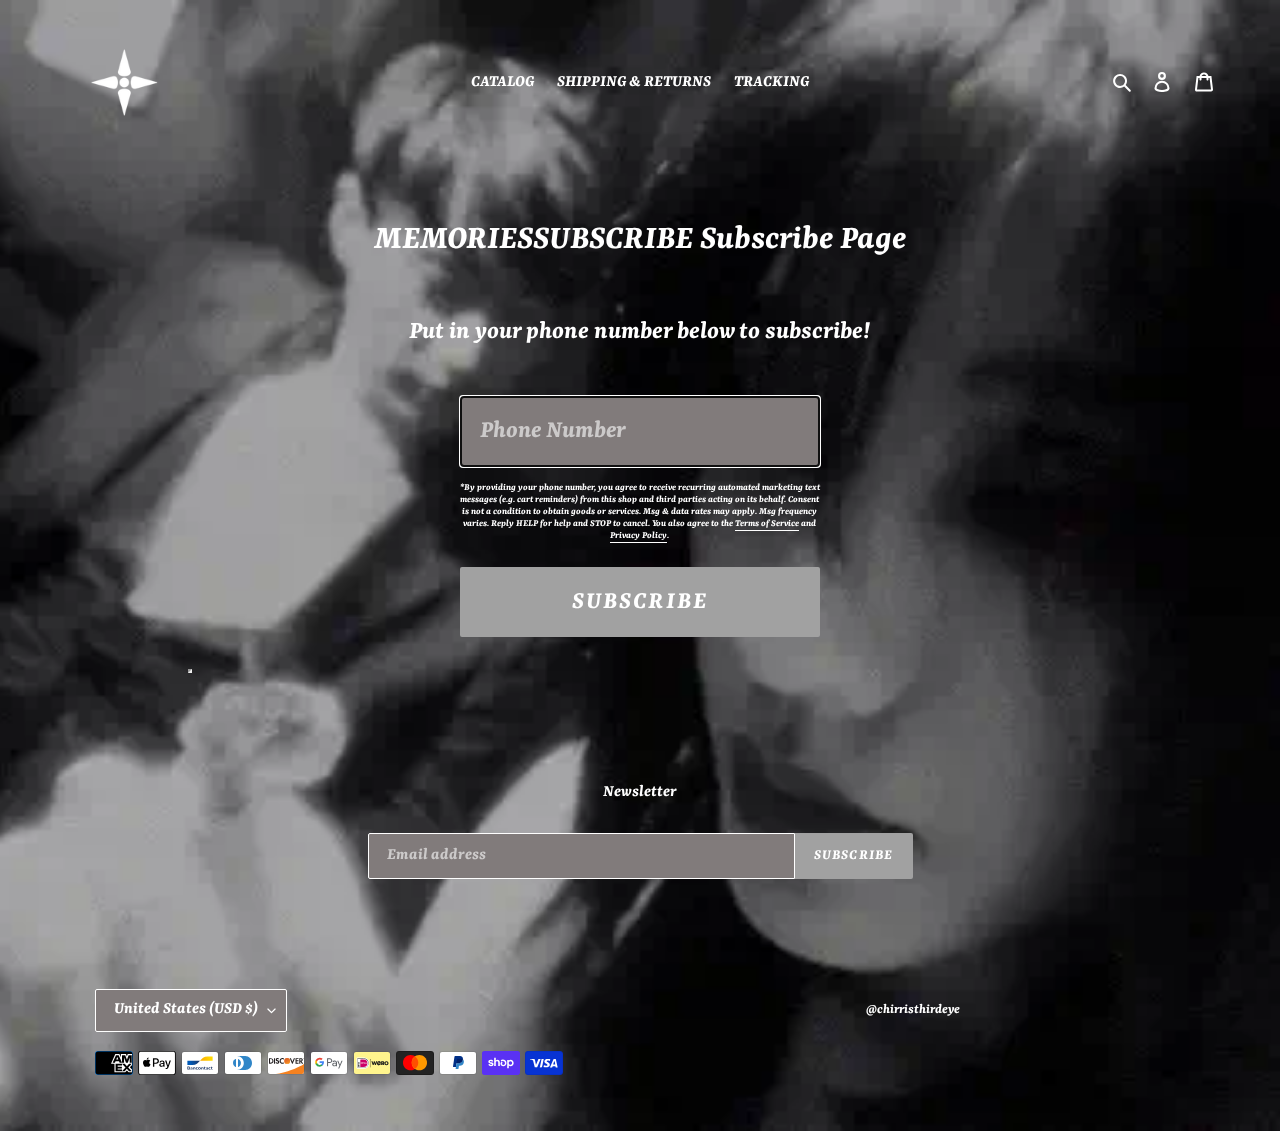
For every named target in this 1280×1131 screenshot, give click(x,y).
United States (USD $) (186, 1009)
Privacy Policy (638, 536)
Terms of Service (767, 524)
